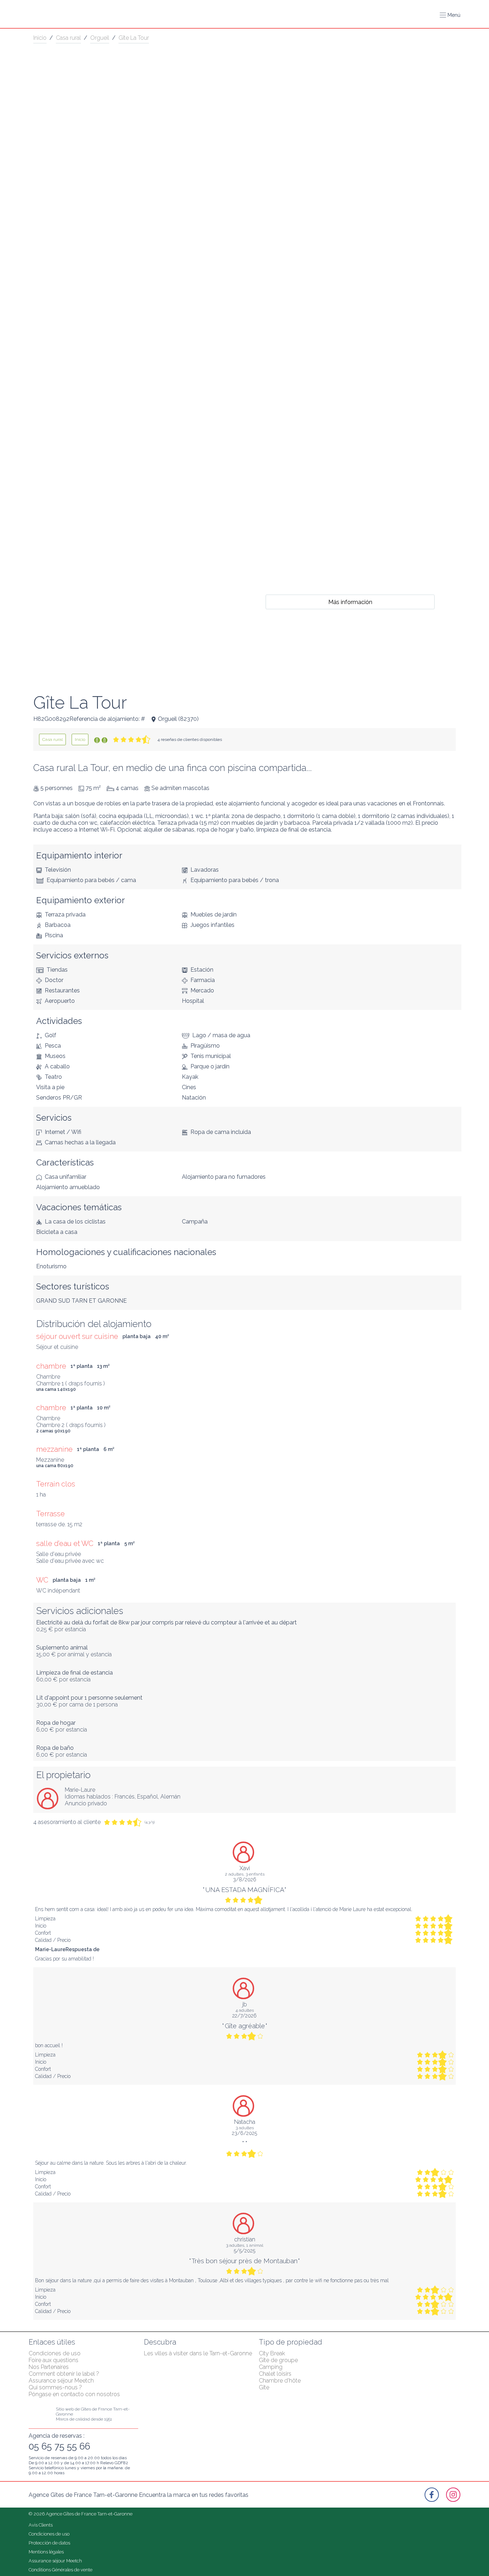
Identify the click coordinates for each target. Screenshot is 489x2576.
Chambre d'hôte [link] (280, 2381)
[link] (52, 739)
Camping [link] (271, 2367)
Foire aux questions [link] (54, 2360)
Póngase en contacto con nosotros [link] (74, 2394)
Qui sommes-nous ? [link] (55, 2387)
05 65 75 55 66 (59, 2446)
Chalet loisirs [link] (275, 2374)
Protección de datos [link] (49, 2543)
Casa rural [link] (68, 38)
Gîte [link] (264, 2387)
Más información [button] (350, 602)
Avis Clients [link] (41, 2525)
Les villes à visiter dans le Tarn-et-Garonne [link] (198, 2353)
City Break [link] (272, 2353)
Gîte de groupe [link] (278, 2360)
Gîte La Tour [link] (134, 38)
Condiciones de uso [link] (55, 2353)
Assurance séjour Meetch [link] (61, 2381)
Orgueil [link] (100, 38)
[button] (450, 15)
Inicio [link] (40, 38)
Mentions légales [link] (46, 2552)
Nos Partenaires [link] (49, 2367)
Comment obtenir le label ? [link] (64, 2374)
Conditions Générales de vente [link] (60, 2570)
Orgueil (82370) (178, 719)
